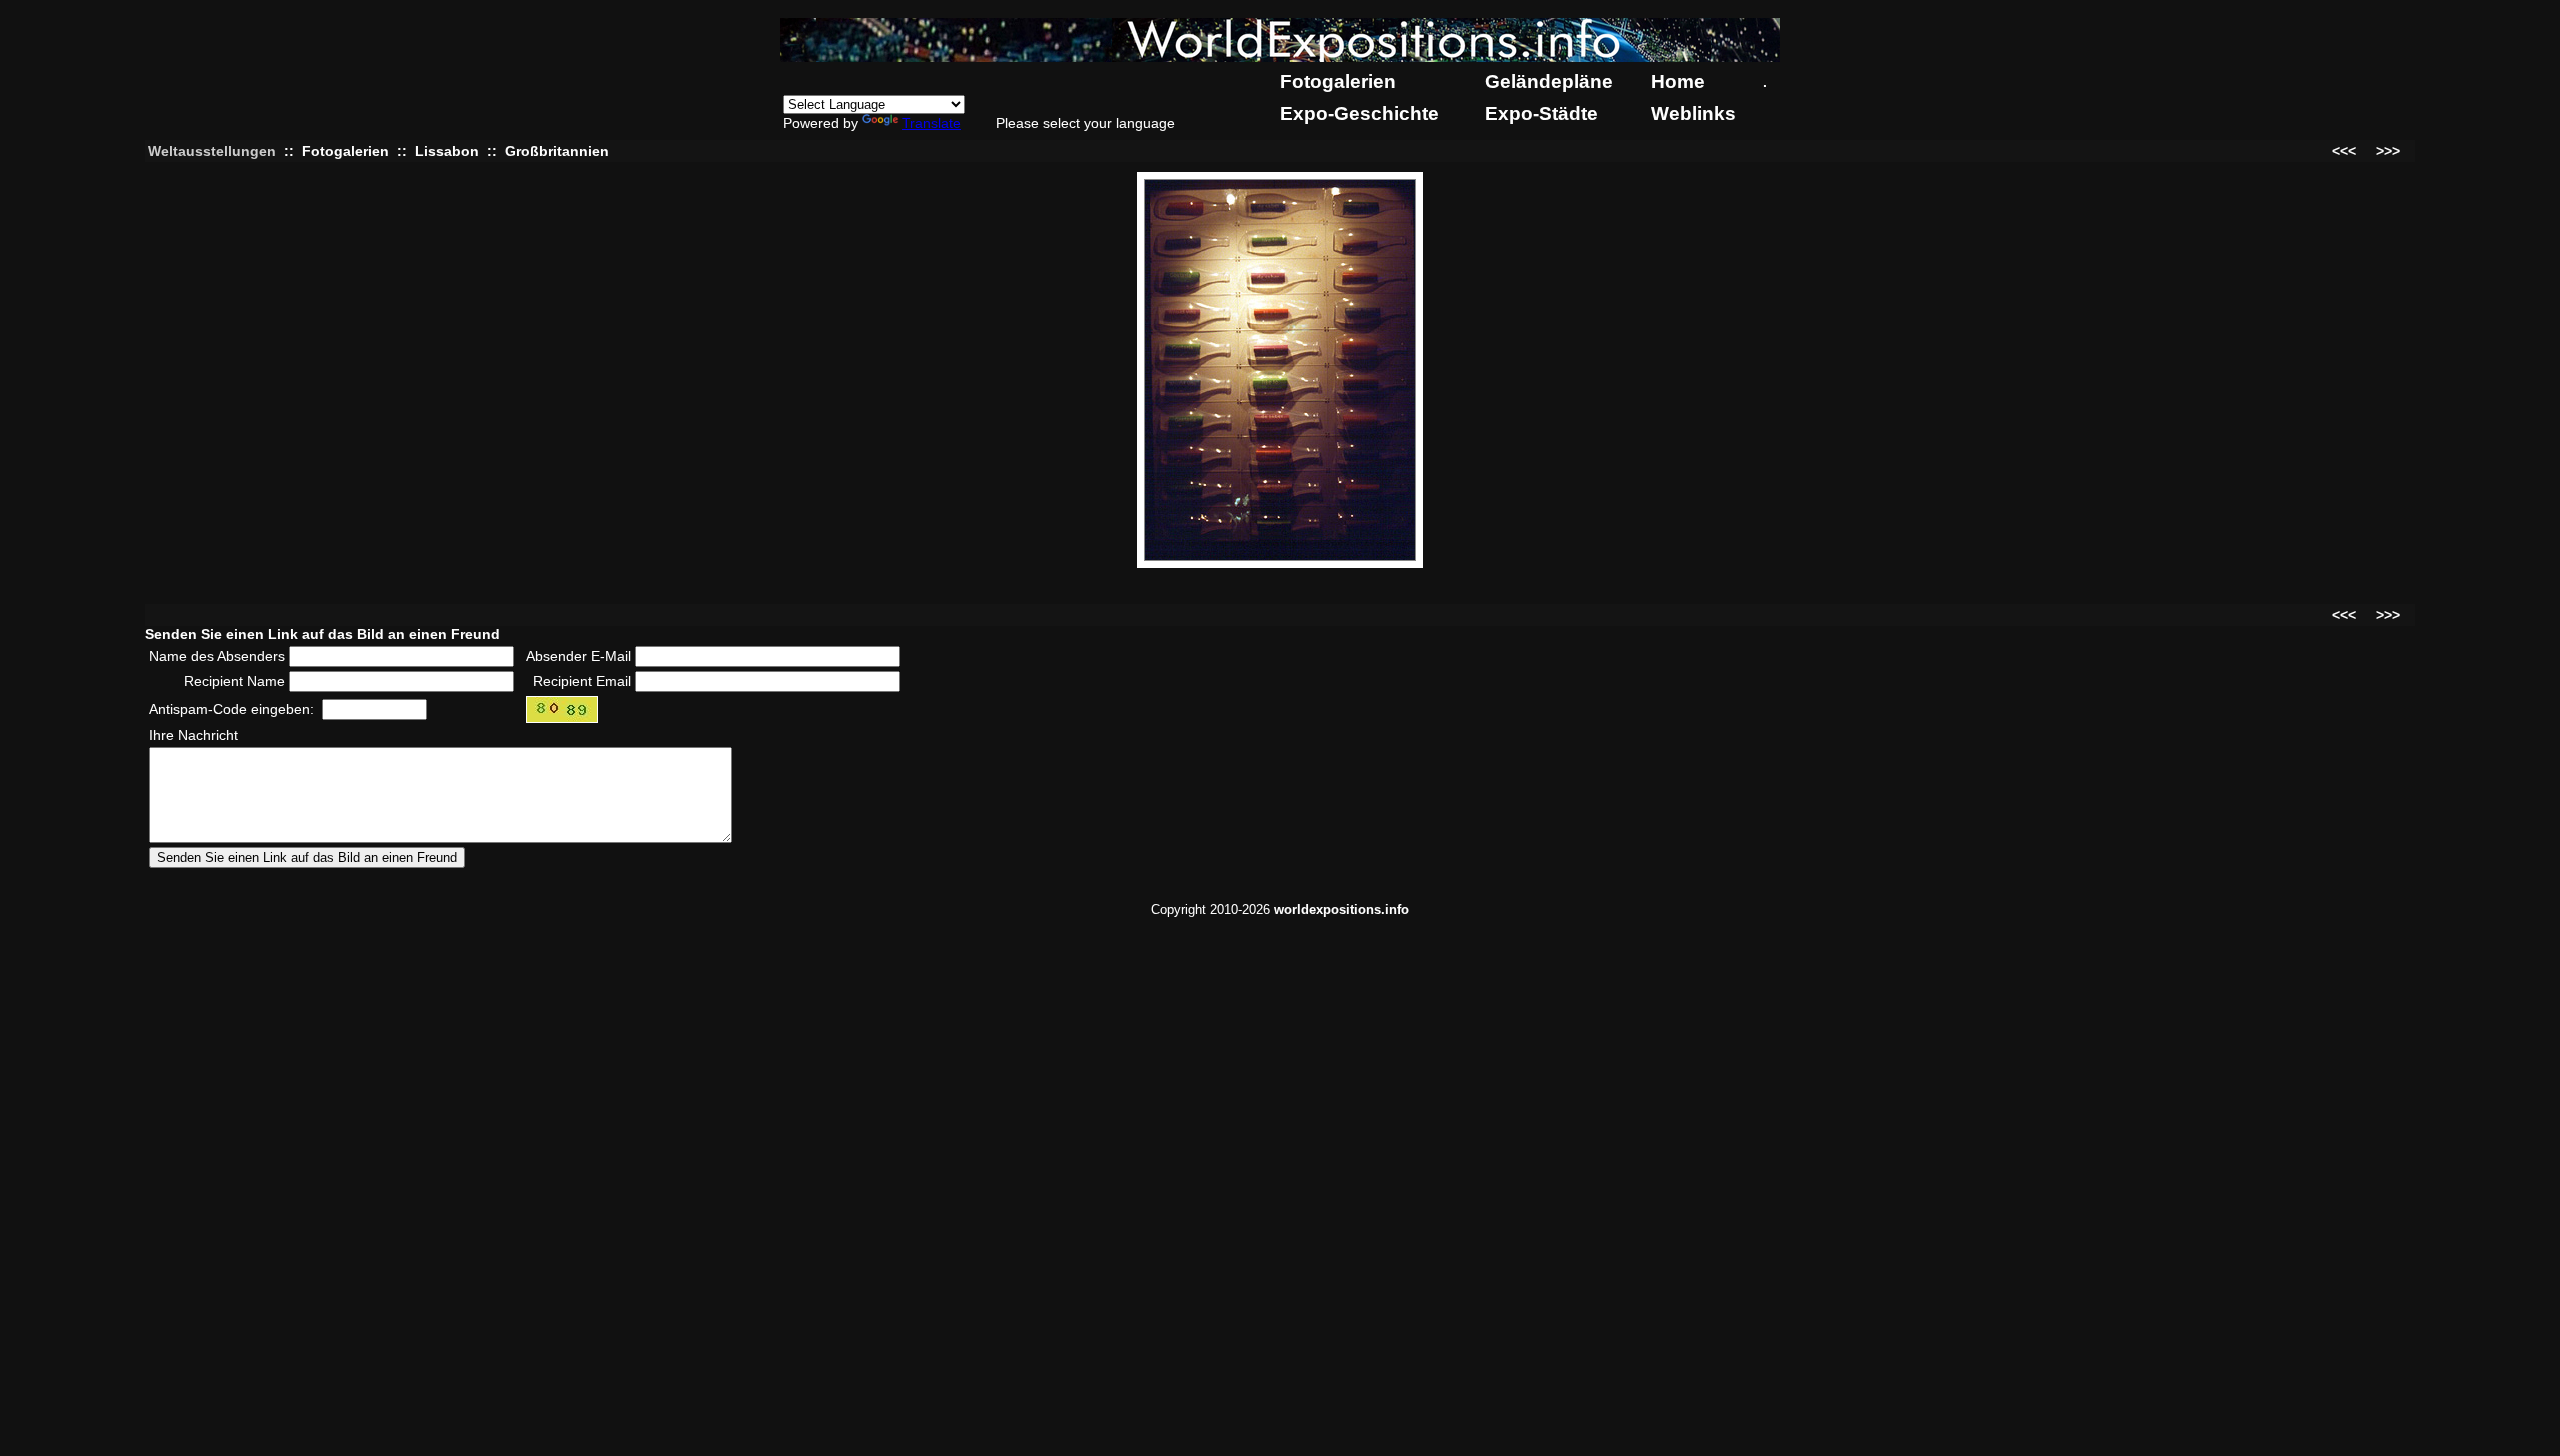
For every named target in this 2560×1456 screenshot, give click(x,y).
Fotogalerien (1338, 81)
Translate (931, 123)
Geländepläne (1549, 81)
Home (1678, 81)
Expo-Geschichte (1359, 113)
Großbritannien (557, 151)
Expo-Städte (1541, 113)
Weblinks (1693, 113)
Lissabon (447, 151)
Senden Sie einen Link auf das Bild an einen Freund (322, 634)
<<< (2344, 151)
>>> (2388, 151)
